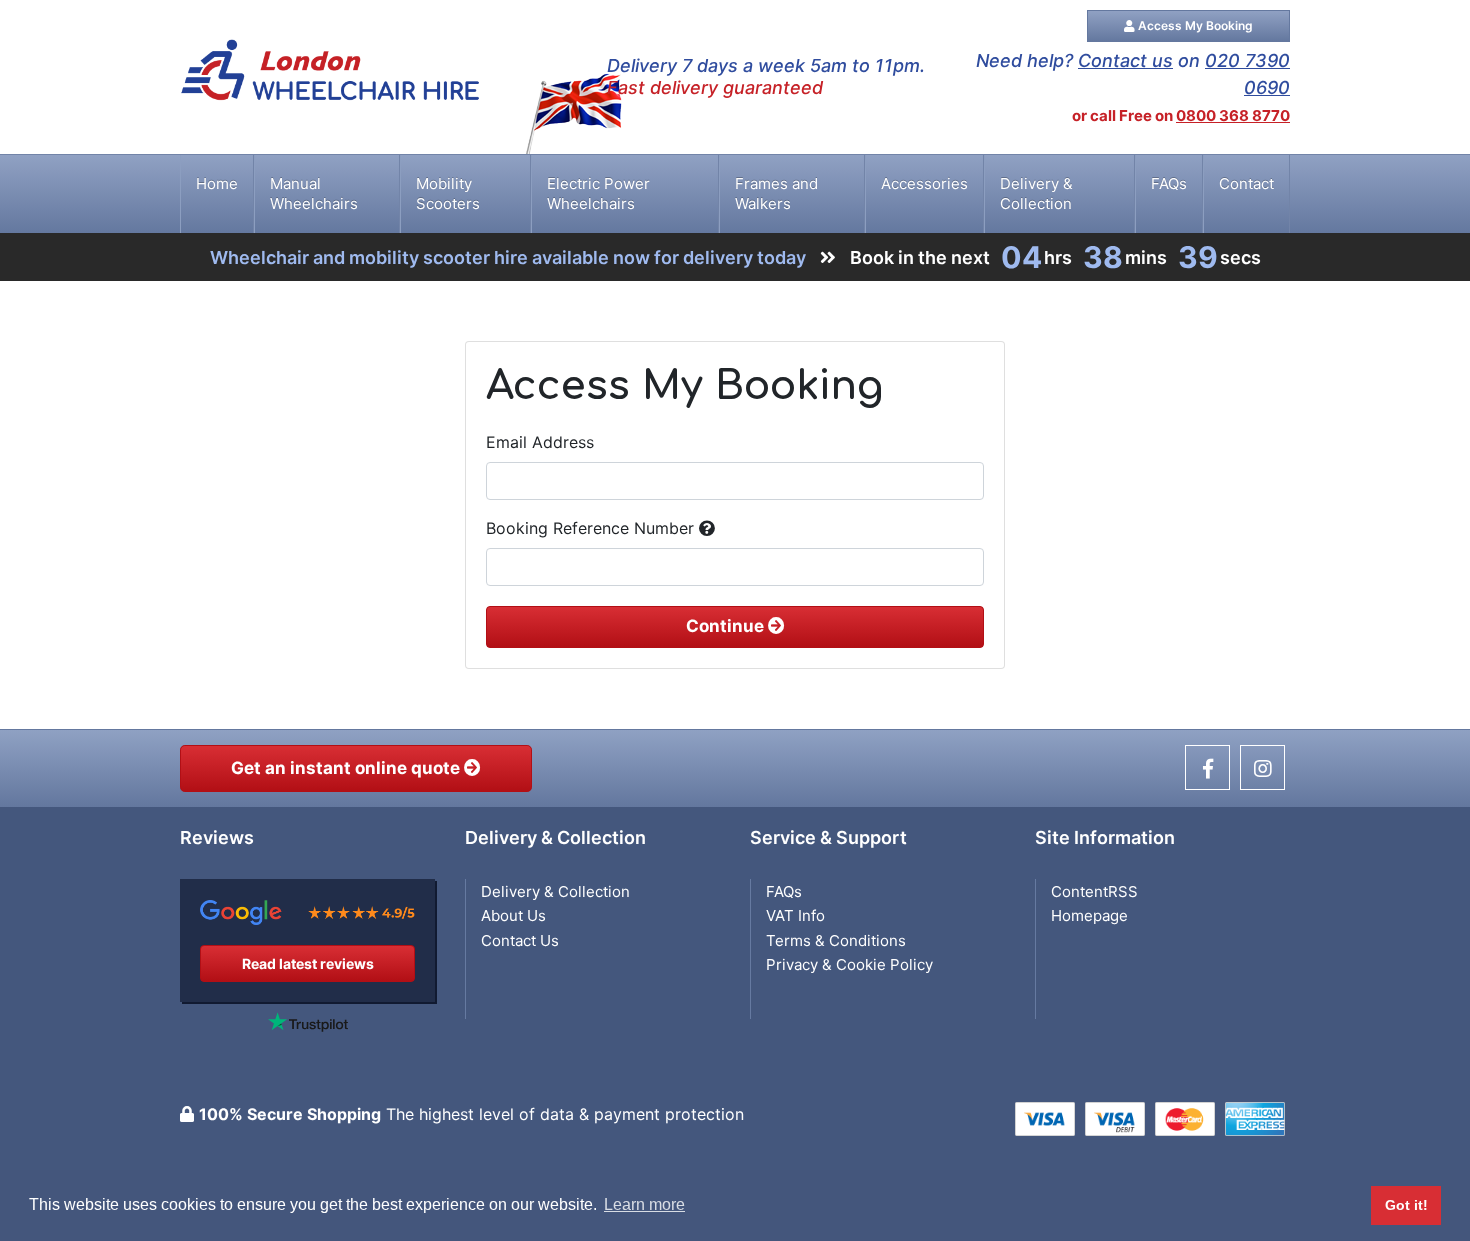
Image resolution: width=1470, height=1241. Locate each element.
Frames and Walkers (776, 193)
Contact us (1125, 60)
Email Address (540, 442)
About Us (513, 915)
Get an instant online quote (347, 768)
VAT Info (795, 915)
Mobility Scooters (448, 193)
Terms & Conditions (836, 940)
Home (217, 183)
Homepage (1089, 915)
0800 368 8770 (1233, 115)
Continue (727, 626)
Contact (1246, 183)
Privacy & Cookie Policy (849, 964)
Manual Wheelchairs (314, 193)
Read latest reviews (308, 963)
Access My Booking (1194, 25)
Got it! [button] (1406, 1205)
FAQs (1169, 183)
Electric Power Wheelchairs (598, 193)
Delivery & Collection (1036, 193)
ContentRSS (1094, 891)
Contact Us (520, 940)
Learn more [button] (644, 1204)
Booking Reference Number (592, 528)
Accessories (924, 183)
